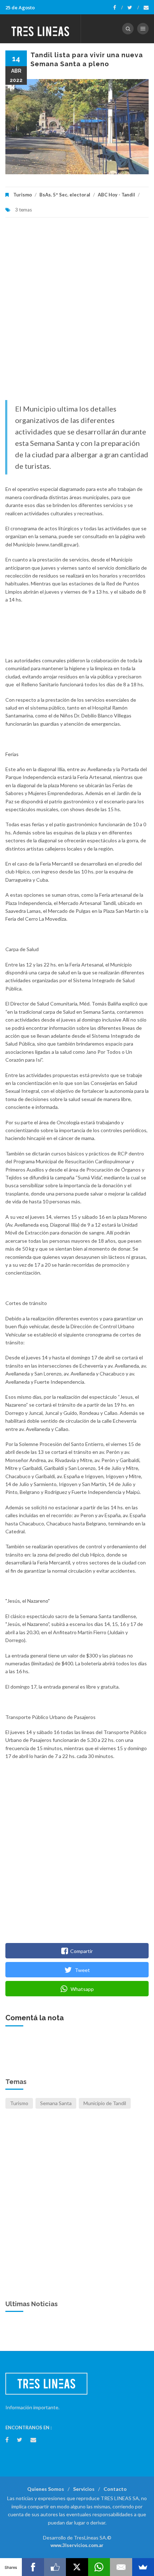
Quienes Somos (46, 2489)
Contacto (115, 2489)
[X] (77, 2567)
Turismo (23, 195)
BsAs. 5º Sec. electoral (65, 195)
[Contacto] (146, 8)
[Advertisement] (77, 312)
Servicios (84, 2489)
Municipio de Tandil (105, 2103)
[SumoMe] (143, 2567)
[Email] (121, 2567)
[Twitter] (133, 8)
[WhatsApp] (99, 2567)
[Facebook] (118, 8)
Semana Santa (56, 2103)
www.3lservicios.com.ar (77, 2545)
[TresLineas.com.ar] (40, 29)
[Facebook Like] (55, 2567)
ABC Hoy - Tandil (116, 195)
